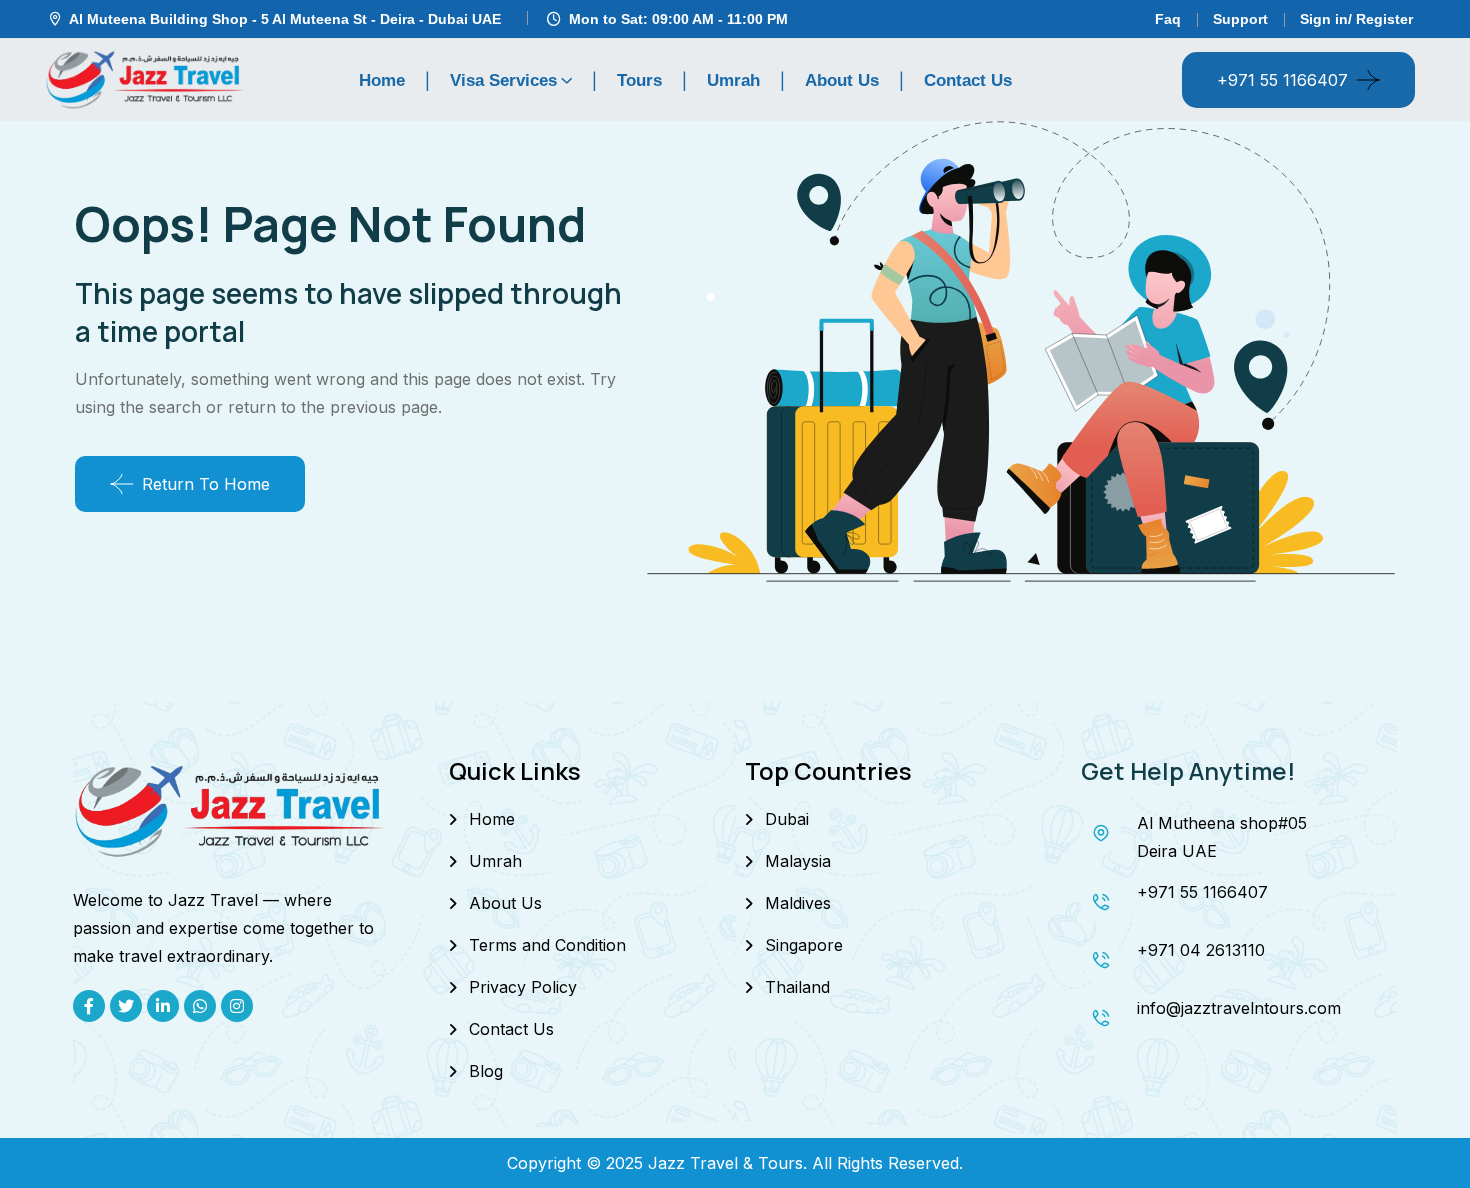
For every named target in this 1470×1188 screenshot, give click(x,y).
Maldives (798, 903)
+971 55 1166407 (1282, 80)
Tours (639, 80)
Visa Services (503, 80)
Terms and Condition (547, 945)
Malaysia (798, 861)
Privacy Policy (523, 987)
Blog (486, 1071)
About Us (842, 80)
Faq (1168, 19)
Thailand (797, 987)
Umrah (733, 80)
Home (382, 80)
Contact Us (968, 80)
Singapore (804, 945)
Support (1240, 19)
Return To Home (206, 484)
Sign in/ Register (1356, 19)
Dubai (787, 819)
